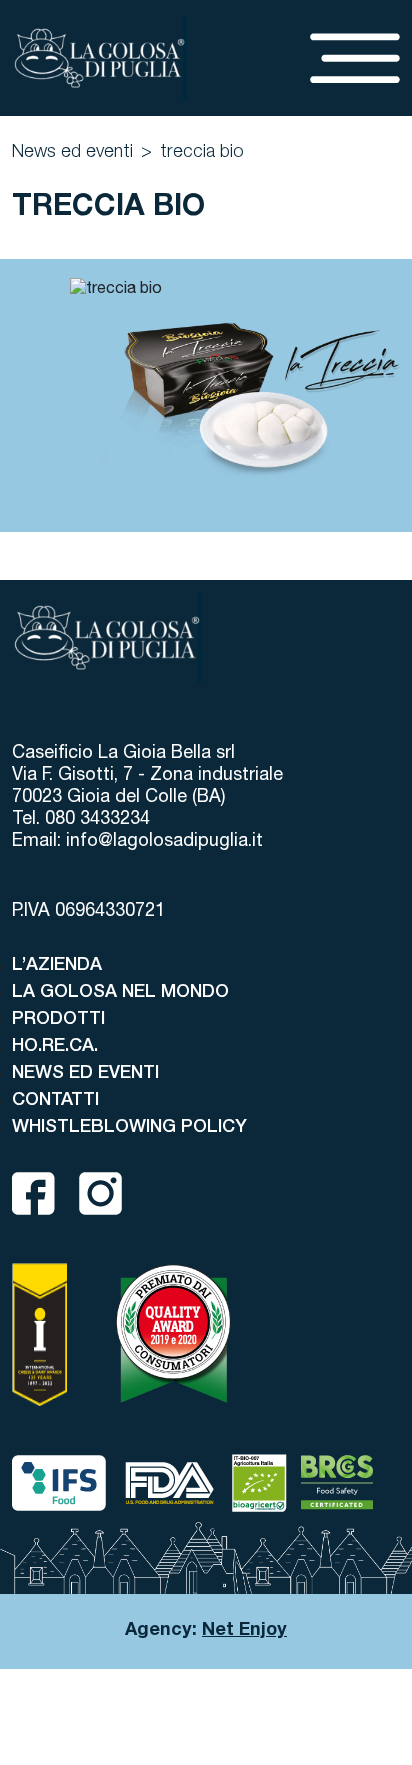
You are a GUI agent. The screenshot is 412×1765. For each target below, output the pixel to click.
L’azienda (57, 966)
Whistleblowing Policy (129, 1128)
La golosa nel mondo (120, 993)
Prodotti (58, 1020)
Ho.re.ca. (55, 1047)
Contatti (55, 1101)
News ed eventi (72, 153)
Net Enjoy (244, 1631)
